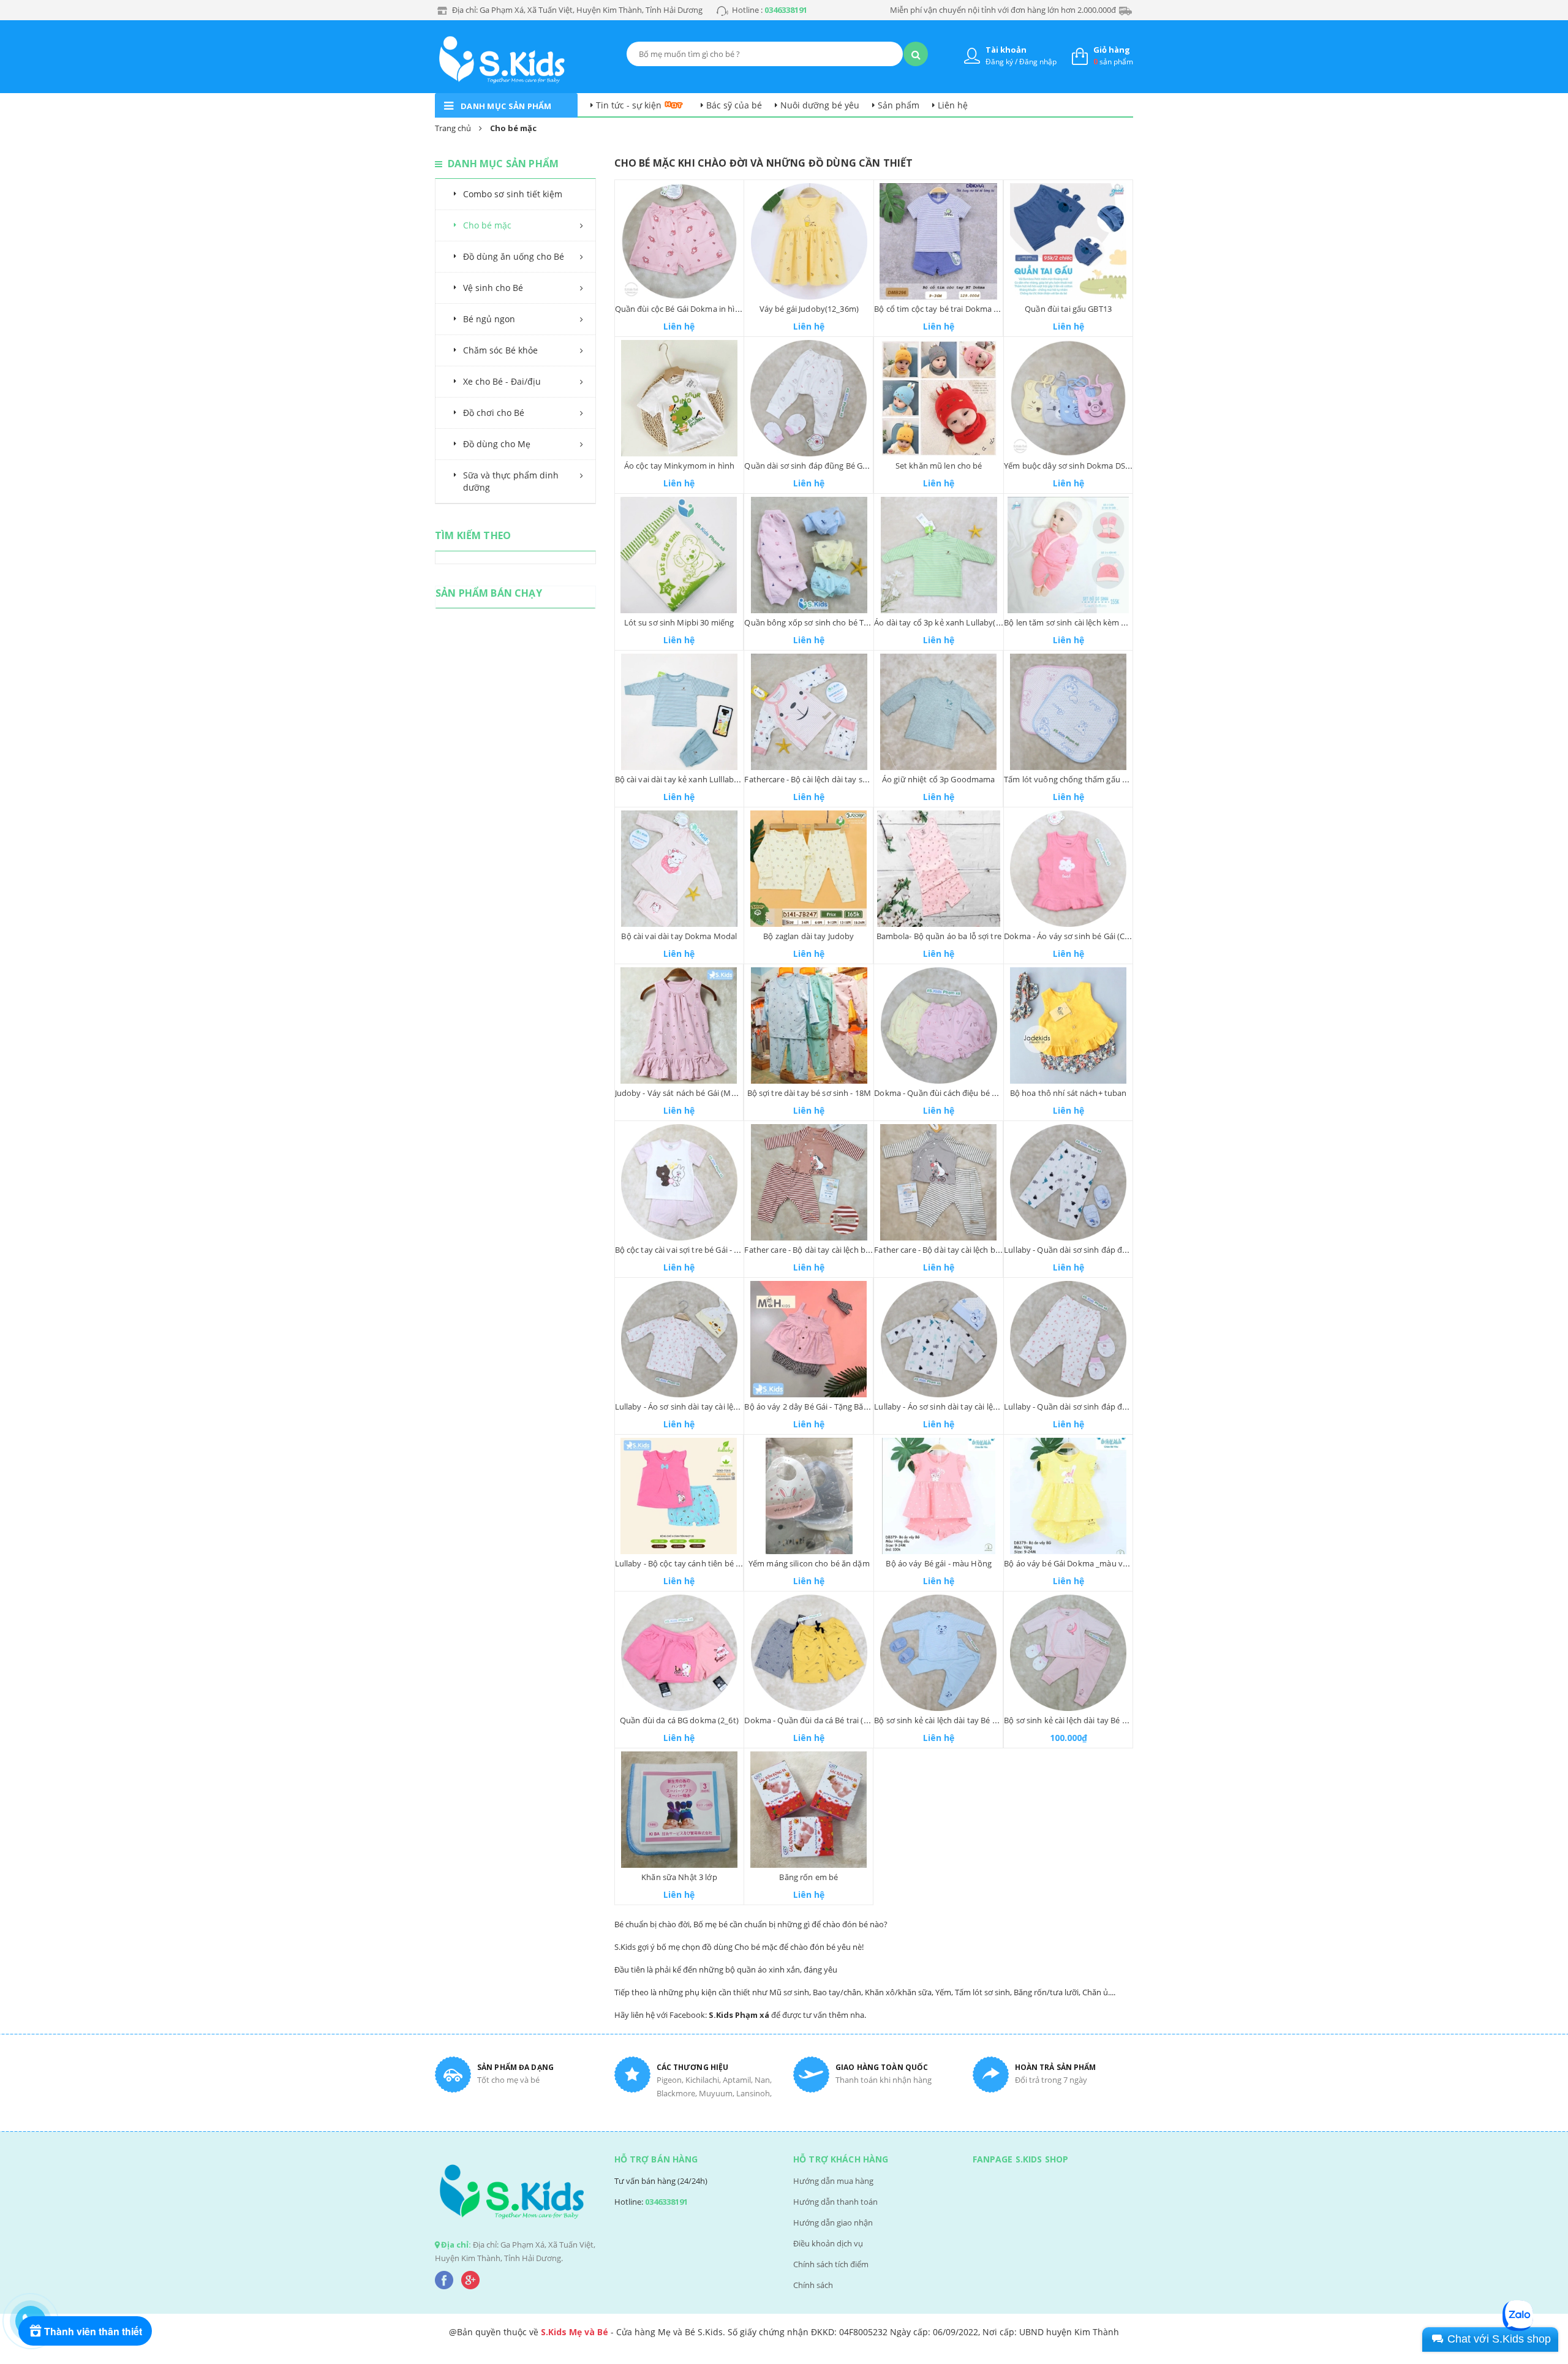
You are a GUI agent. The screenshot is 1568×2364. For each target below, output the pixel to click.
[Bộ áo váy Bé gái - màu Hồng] (939, 1496)
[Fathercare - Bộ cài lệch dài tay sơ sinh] (809, 712)
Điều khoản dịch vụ (828, 2243)
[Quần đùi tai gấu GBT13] (1068, 241)
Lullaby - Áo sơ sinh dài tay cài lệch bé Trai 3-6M (962, 1407)
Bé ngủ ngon (489, 319)
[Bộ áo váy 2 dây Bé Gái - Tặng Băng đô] (809, 1339)
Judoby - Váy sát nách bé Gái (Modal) (683, 1093)
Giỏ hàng (1112, 50)
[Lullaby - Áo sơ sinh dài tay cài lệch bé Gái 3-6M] (680, 1339)
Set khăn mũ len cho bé (939, 466)
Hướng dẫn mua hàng (833, 2181)
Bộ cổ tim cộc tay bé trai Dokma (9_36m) (948, 309)
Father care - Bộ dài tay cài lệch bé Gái (814, 1250)
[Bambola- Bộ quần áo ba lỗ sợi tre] (939, 869)
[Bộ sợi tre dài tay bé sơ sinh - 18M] (809, 1025)
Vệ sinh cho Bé (493, 288)
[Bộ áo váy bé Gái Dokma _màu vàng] (1068, 1496)
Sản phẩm (899, 105)
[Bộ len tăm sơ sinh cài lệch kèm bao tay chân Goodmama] (1068, 555)
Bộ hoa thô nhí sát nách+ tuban (1069, 1093)
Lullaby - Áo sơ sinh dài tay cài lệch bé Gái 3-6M (701, 1407)
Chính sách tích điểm (831, 2264)
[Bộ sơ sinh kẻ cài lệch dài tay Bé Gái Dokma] (1068, 1653)
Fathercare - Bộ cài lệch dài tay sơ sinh (814, 779)
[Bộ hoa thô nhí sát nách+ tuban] (1068, 1025)
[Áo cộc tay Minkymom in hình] (680, 398)
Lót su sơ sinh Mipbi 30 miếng (679, 622)
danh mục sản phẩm (506, 106)
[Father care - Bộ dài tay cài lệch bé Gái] (809, 1182)
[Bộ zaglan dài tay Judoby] (809, 869)
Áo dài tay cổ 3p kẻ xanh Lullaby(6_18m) (948, 622)
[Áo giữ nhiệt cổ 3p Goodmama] (938, 712)
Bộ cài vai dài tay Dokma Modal (679, 936)
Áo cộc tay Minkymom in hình (680, 466)
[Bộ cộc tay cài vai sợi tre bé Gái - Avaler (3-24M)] (680, 1182)
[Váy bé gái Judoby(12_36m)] (809, 241)
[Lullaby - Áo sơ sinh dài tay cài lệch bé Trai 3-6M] (939, 1339)
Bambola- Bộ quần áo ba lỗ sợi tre (939, 936)
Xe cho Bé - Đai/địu (502, 381)
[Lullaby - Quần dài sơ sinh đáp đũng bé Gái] (1068, 1339)
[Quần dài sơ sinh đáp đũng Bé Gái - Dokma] (809, 398)
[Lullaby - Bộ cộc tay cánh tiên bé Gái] (679, 1496)
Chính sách (813, 2285)
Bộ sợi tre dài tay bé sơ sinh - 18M (809, 1093)
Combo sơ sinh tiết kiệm (513, 194)
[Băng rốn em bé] (809, 1810)
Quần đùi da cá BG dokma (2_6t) (679, 1720)
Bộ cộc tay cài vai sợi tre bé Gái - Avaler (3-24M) (701, 1250)
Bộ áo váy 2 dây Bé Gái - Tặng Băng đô (814, 1407)
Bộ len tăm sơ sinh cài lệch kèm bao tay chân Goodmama (1110, 622)
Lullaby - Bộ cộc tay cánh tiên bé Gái (681, 1563)
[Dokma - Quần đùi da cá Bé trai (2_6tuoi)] (809, 1653)
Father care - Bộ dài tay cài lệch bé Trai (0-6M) (957, 1250)
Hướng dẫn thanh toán (835, 2202)
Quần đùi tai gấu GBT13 (1068, 309)
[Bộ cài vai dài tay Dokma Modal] (680, 869)
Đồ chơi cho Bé (494, 413)
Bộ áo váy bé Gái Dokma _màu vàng (1070, 1563)
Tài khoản (1006, 50)
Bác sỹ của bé (734, 105)
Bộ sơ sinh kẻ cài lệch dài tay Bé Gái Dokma (1083, 1720)
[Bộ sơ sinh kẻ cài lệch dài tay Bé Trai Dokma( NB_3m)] (938, 1653)
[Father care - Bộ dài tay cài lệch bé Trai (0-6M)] (938, 1182)
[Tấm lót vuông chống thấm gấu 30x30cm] (1068, 712)
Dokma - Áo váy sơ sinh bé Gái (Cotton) (1076, 936)
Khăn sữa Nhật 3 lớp (679, 1877)
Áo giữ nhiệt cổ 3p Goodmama (939, 779)
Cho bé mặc (487, 225)
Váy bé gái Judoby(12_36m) (809, 309)
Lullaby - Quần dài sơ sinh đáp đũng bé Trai (1084, 1250)
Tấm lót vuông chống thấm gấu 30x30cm (1080, 779)
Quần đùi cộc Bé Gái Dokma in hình (680, 309)
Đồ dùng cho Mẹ (497, 444)
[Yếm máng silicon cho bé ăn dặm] (809, 1496)
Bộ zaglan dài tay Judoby (809, 936)
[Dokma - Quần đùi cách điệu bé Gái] (939, 1025)
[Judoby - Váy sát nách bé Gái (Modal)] (679, 1025)
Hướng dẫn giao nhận (833, 2222)
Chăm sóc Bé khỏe (500, 350)
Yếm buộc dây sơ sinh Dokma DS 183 (1072, 466)
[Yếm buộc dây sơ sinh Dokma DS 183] (1068, 398)
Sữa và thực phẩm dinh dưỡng (511, 481)
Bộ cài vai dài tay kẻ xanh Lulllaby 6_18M (690, 779)
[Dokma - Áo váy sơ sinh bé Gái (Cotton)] (1068, 869)
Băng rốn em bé (809, 1877)
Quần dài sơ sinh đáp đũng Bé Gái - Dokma (823, 466)
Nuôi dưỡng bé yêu (820, 105)
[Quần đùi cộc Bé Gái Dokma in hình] (680, 241)
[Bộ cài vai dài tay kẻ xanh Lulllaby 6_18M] (680, 712)
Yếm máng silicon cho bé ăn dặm (809, 1563)
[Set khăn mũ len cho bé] (939, 398)
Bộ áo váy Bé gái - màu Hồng (939, 1563)
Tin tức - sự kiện (629, 105)
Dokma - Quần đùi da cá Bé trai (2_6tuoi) (819, 1720)
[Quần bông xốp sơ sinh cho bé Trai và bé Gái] (809, 555)
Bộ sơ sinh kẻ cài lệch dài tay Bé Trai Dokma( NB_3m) (971, 1720)
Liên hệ (953, 105)
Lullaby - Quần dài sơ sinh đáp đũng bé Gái (1083, 1407)
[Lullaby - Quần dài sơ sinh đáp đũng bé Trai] (1068, 1182)
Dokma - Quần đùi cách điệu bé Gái (939, 1093)
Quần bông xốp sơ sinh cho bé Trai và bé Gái (827, 622)
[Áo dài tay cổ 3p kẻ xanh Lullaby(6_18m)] (939, 555)
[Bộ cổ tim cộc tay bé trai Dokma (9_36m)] (938, 241)
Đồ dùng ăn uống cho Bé (514, 256)
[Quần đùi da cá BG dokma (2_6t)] (680, 1653)
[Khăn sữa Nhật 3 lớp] (680, 1810)
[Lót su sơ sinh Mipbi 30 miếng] (679, 555)
